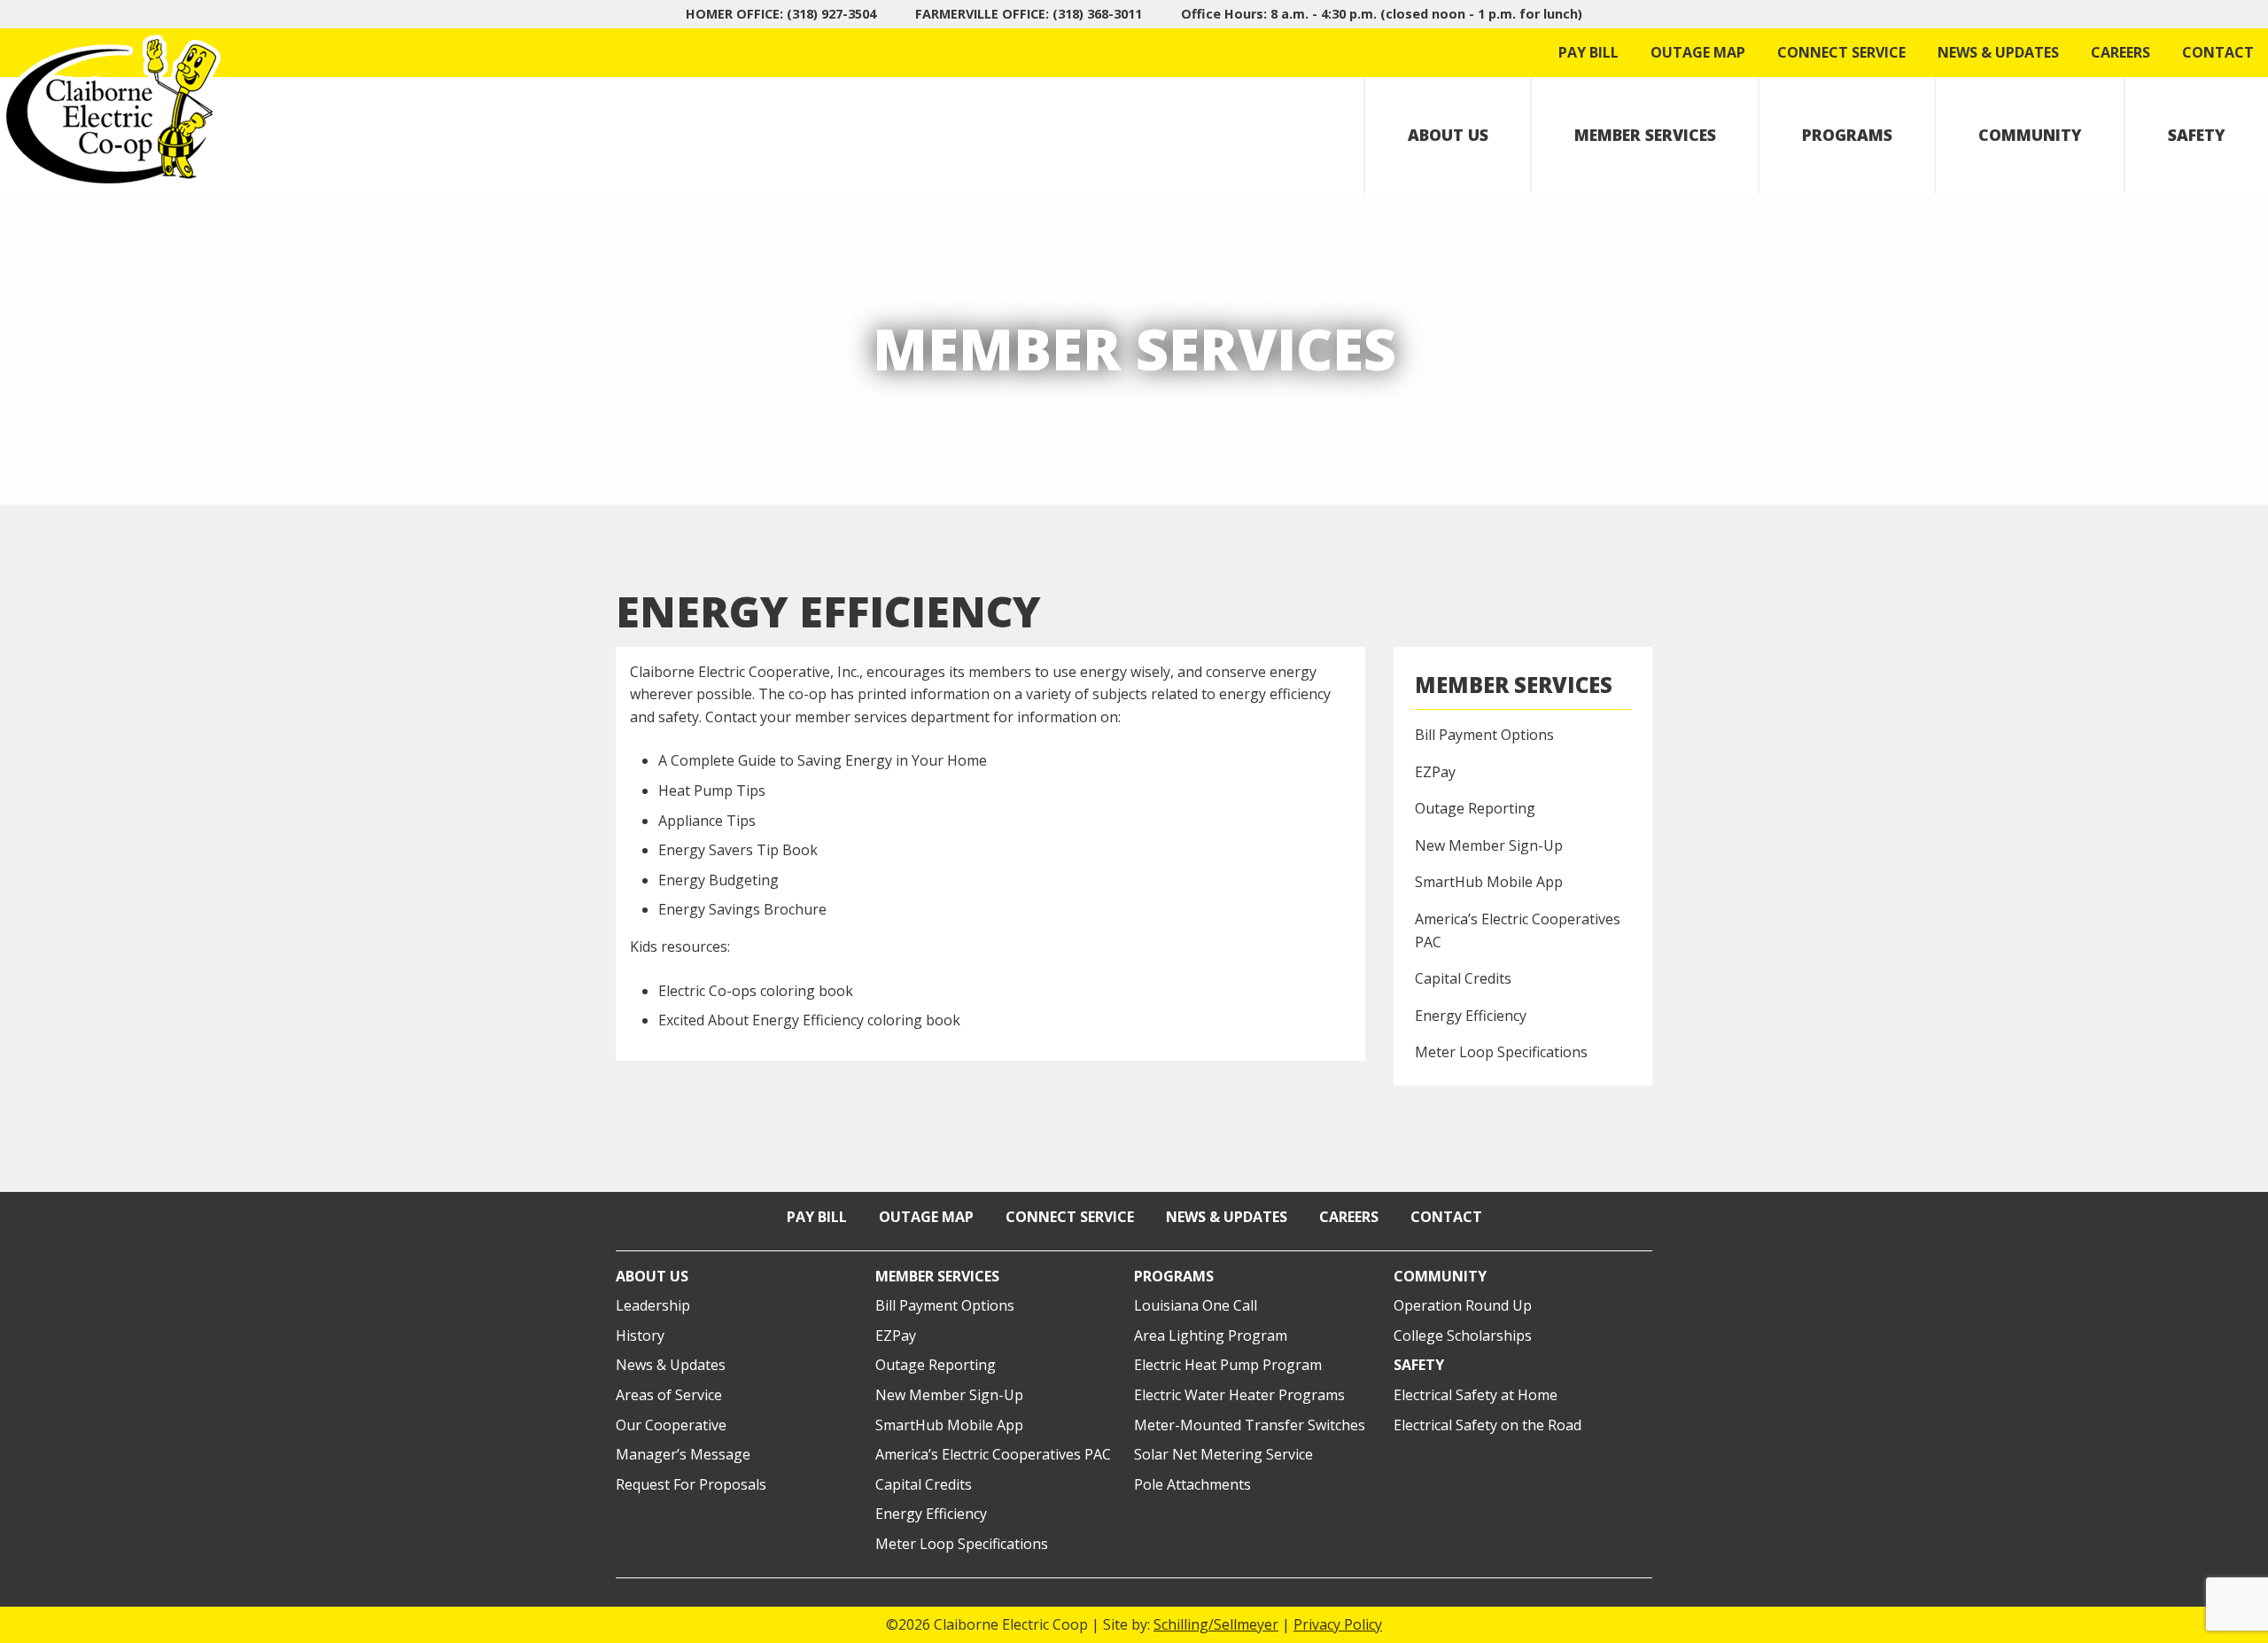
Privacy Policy (1338, 1624)
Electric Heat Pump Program (1228, 1365)
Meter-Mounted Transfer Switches (1250, 1425)
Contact (2218, 52)
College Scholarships (1463, 1335)
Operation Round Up (1463, 1305)
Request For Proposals (691, 1484)
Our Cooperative (671, 1425)
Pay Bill (1588, 52)
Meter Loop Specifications (1501, 1052)
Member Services (1645, 135)
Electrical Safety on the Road (1487, 1425)
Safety (2197, 135)
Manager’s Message (683, 1454)
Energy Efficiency (1471, 1016)
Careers (2120, 52)
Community (2030, 135)
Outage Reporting (1475, 808)
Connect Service (1841, 52)
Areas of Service (669, 1395)
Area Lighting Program (1211, 1335)
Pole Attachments (1192, 1484)
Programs (1847, 135)
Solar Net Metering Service (1223, 1454)
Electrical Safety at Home (1476, 1395)
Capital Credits (1463, 978)
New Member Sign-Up (1489, 845)
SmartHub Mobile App (1489, 882)
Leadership (653, 1305)
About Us (1448, 135)
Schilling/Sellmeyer (1216, 1624)
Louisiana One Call (1196, 1305)
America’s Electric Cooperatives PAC (1518, 931)
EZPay (1435, 772)
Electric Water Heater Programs (1239, 1395)
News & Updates (1998, 52)
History (640, 1335)
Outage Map (1698, 52)
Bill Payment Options (1484, 735)
